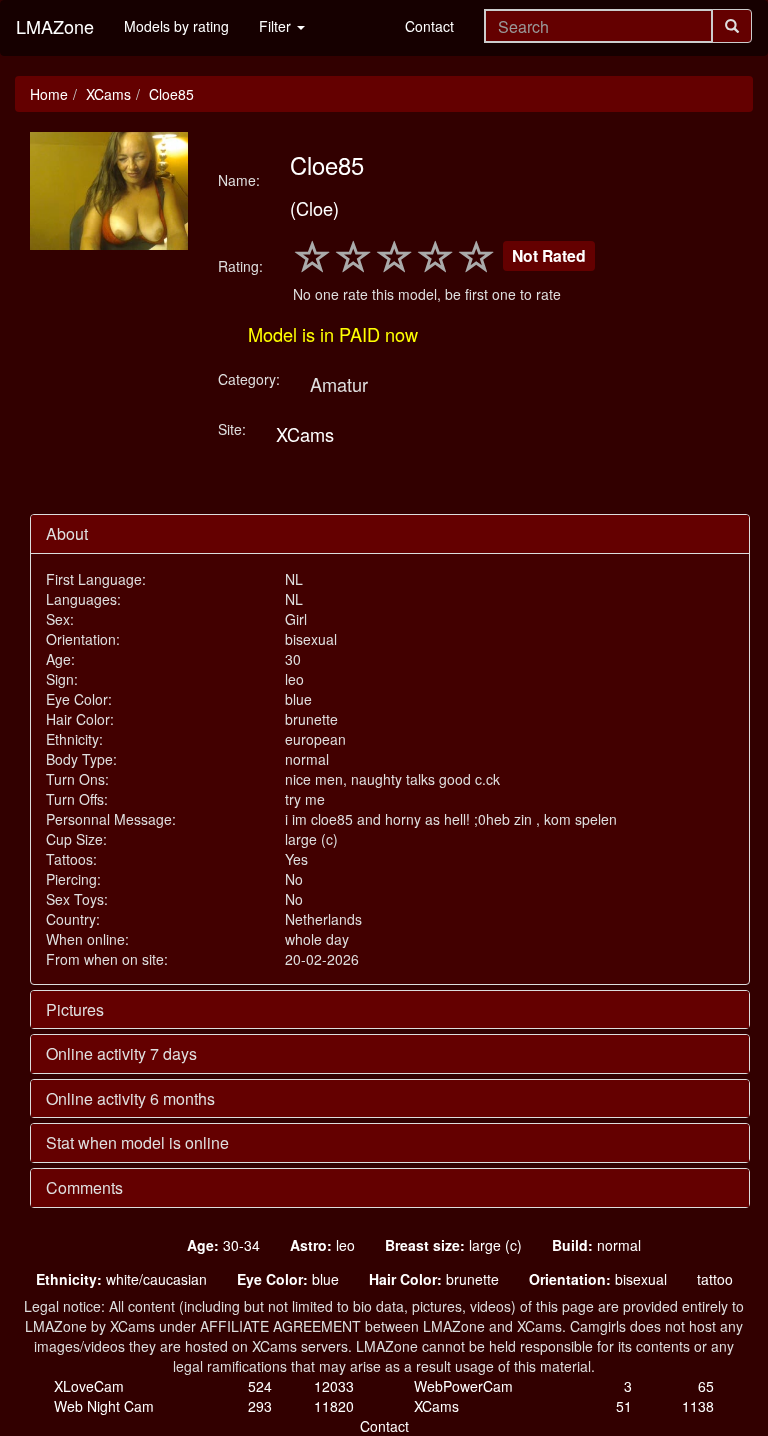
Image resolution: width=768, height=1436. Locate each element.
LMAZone (55, 26)
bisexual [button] (598, 1279)
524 (260, 1386)
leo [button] (322, 1245)
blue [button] (288, 1279)
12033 (334, 1386)
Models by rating (176, 26)
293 (260, 1406)
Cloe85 (171, 94)
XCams (108, 94)
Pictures (75, 1009)
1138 (698, 1406)
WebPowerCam (463, 1386)
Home (49, 94)
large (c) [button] (453, 1245)
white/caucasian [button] (121, 1279)
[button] (127, 1245)
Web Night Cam (104, 1406)
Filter (277, 26)
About (67, 533)
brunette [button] (434, 1279)
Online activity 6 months (130, 1098)
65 (706, 1386)
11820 (334, 1406)
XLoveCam (89, 1386)
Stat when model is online (137, 1142)
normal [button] (596, 1245)
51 (624, 1406)
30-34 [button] (223, 1245)
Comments (84, 1187)
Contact (429, 26)
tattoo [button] (715, 1279)
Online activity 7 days (121, 1053)
